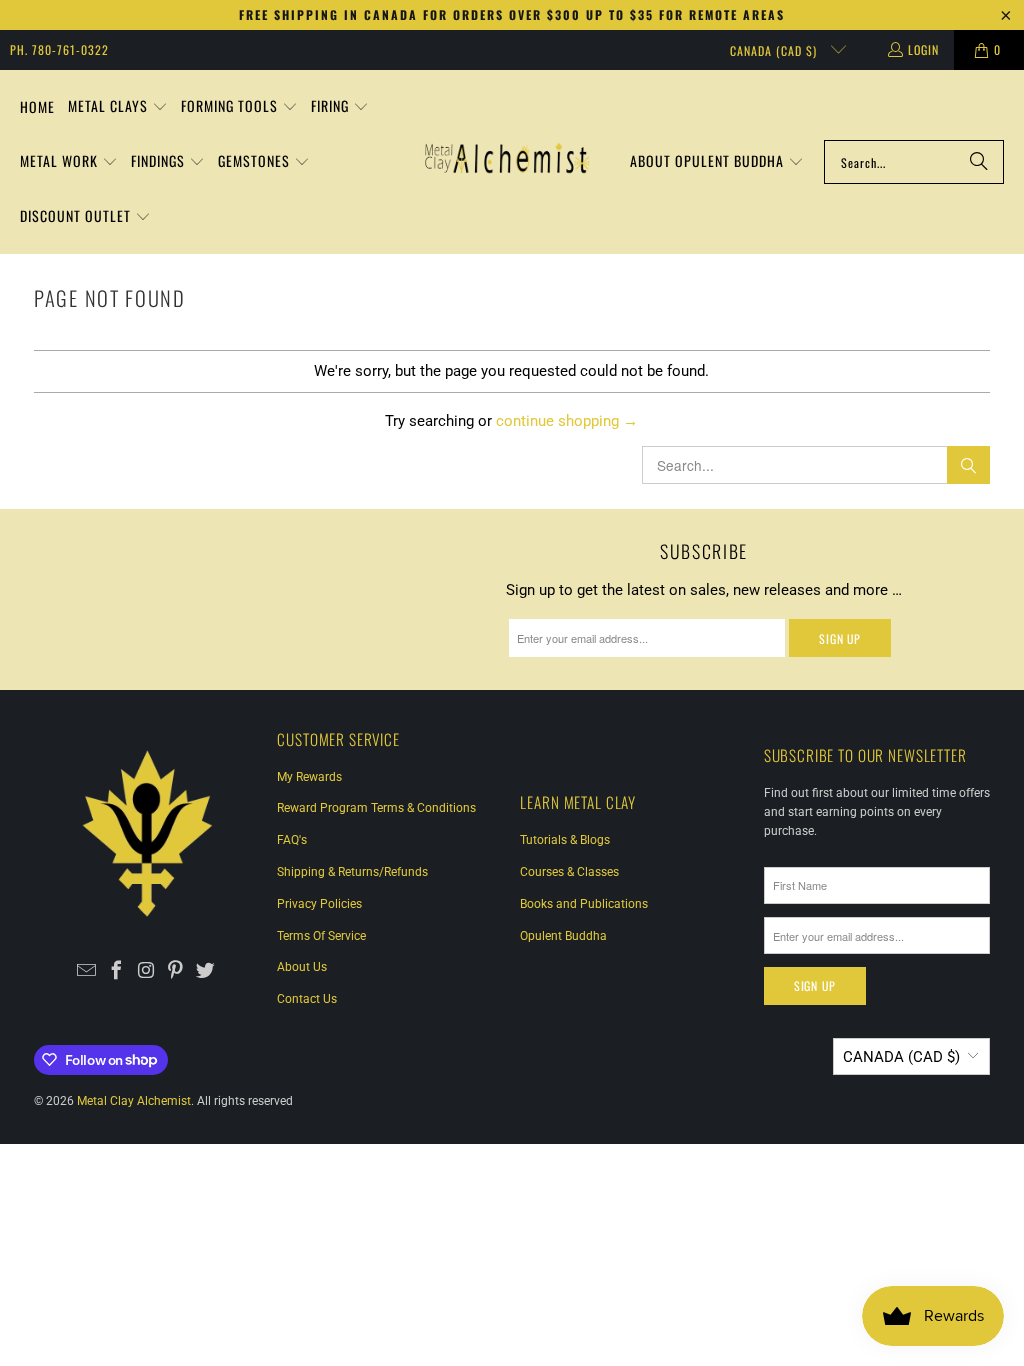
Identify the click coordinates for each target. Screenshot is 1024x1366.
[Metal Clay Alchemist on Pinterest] (176, 972)
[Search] (979, 162)
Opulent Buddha (563, 936)
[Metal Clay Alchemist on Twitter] (206, 972)
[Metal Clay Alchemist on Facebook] (116, 972)
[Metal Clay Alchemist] (507, 162)
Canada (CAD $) (775, 50)
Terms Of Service (321, 936)
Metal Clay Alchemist (134, 1101)
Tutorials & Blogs (565, 840)
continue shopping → (567, 421)
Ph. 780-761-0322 (59, 49)
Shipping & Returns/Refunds (352, 872)
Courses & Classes (569, 872)
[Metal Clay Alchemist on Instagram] (146, 972)
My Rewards (309, 777)
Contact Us (307, 999)
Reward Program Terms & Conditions (376, 808)
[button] (118, 107)
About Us (302, 967)
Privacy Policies (319, 904)
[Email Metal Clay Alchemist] (86, 972)
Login (923, 49)
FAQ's (292, 840)
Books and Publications (584, 904)
